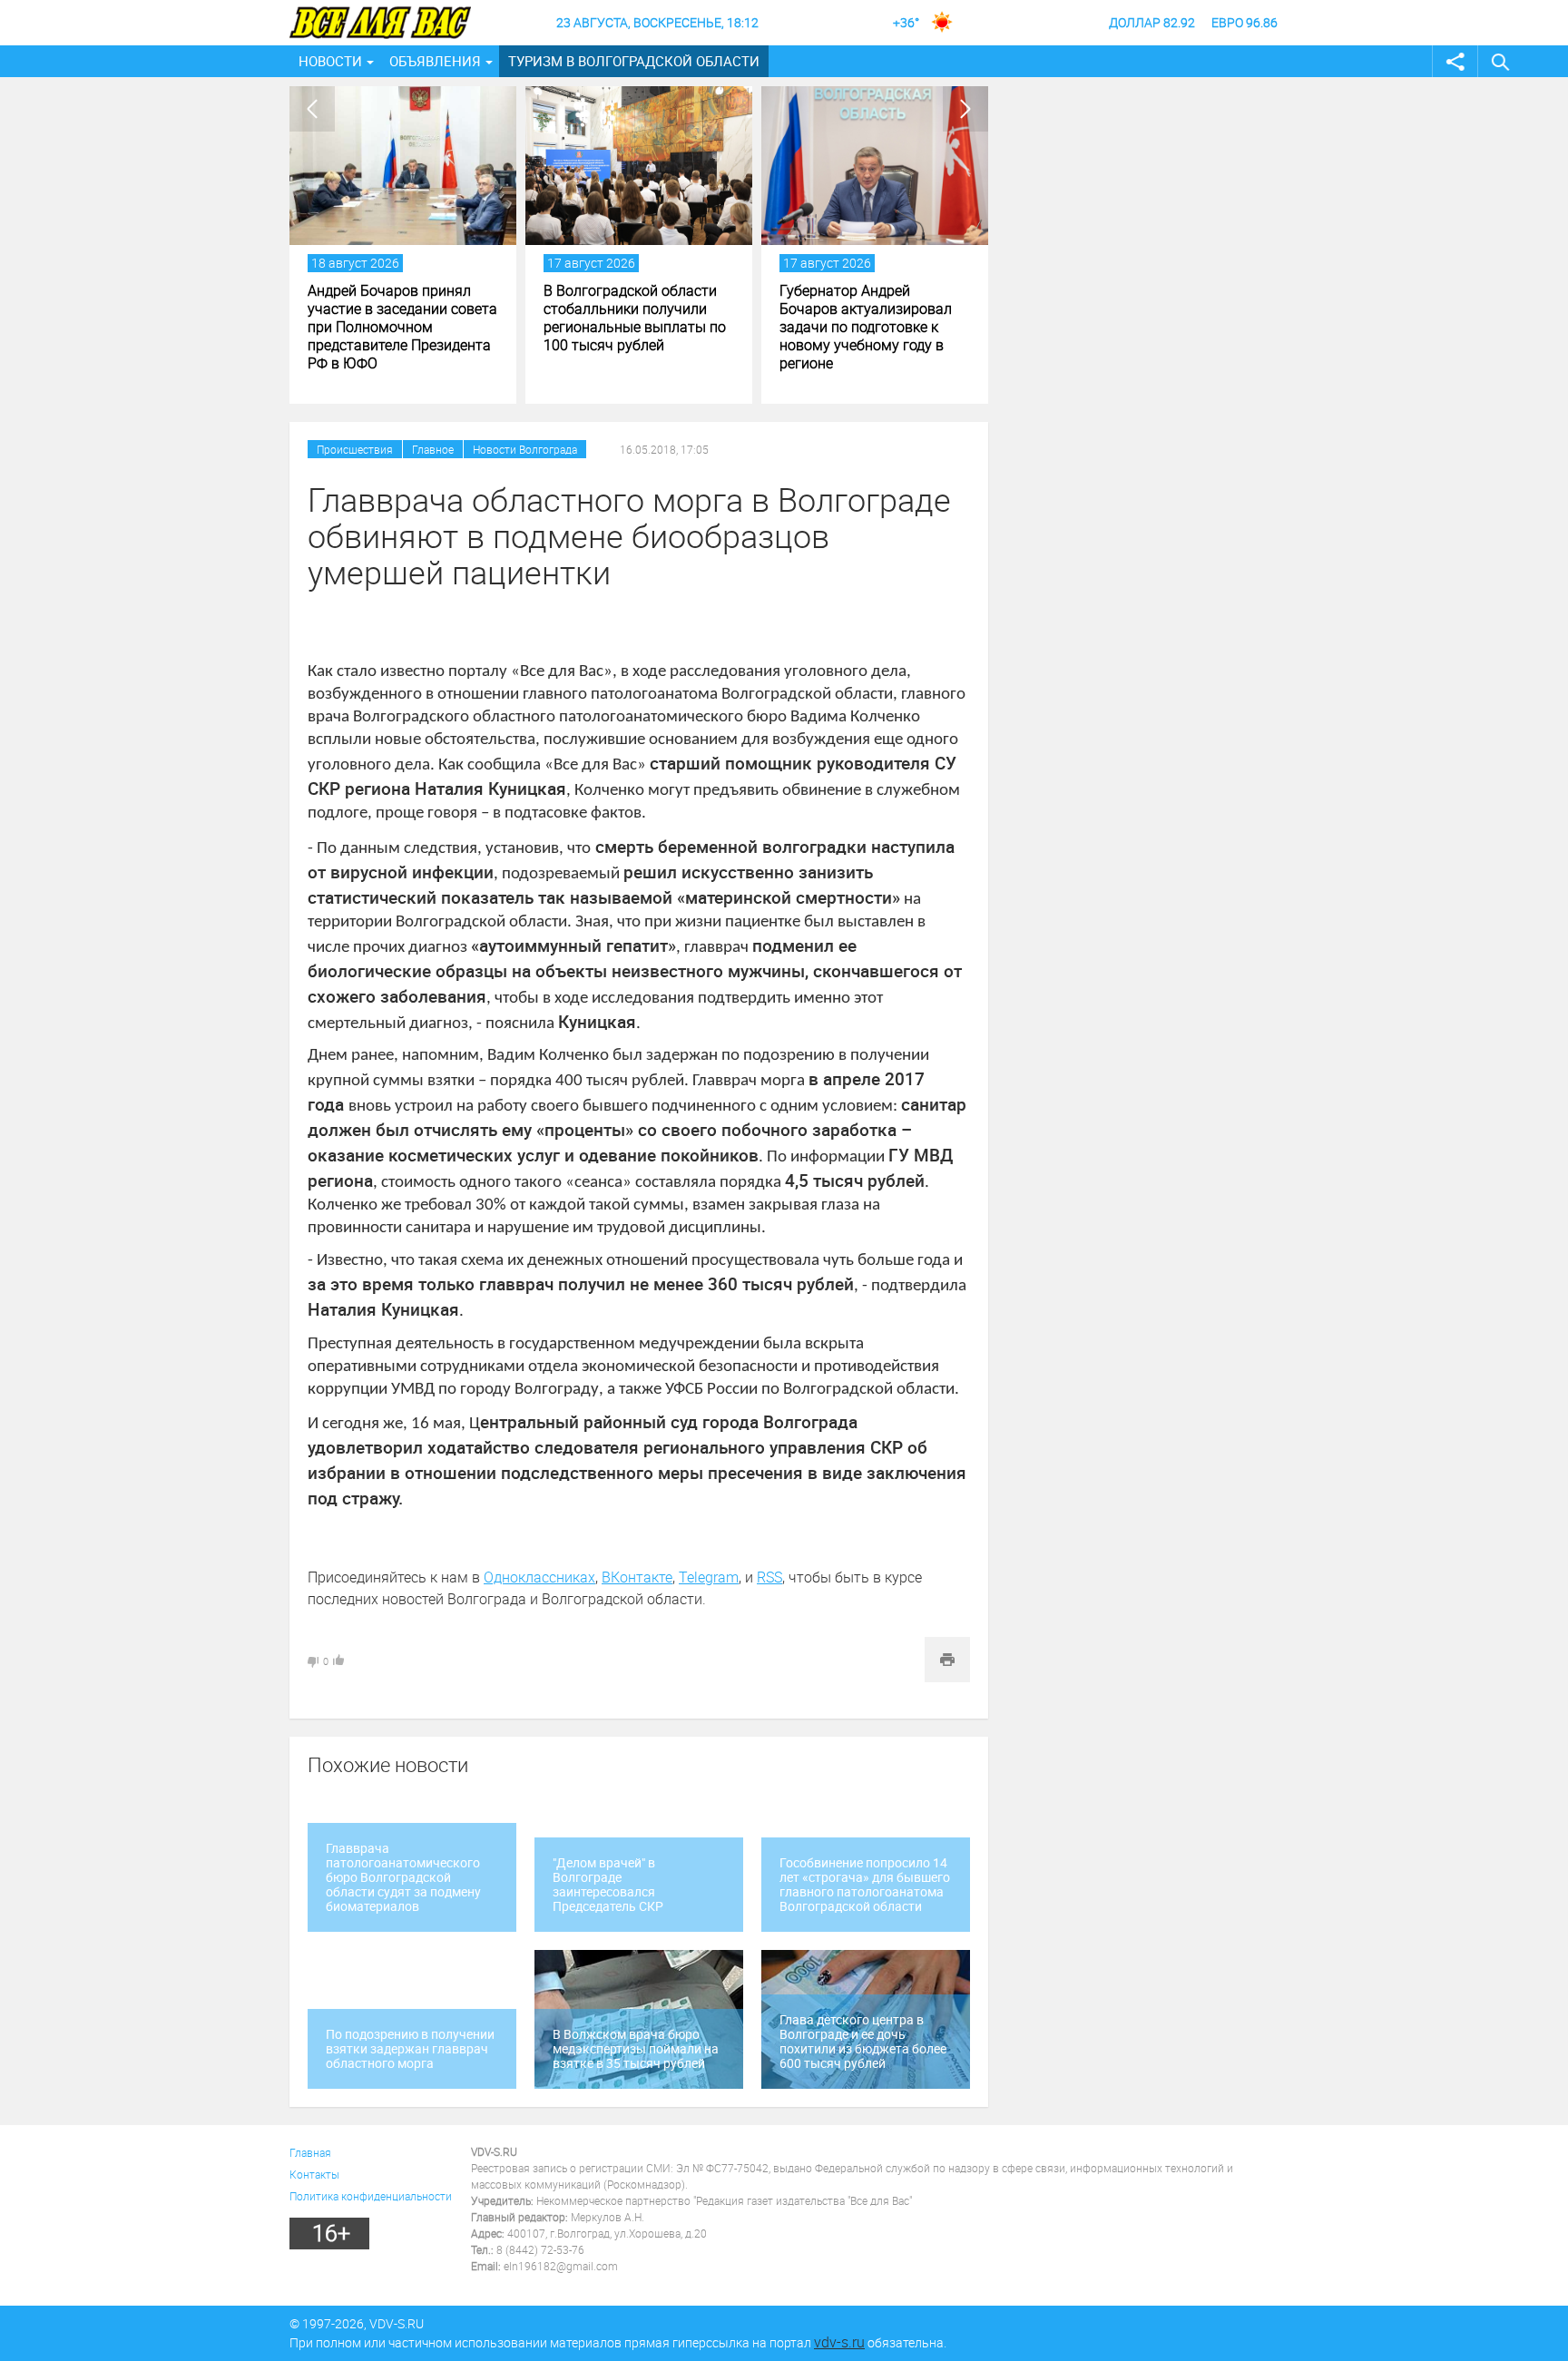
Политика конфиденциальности (371, 2196)
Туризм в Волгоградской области (634, 61)
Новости (330, 61)
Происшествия (355, 449)
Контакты (314, 2174)
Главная (310, 2152)
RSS (769, 1577)
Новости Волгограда (525, 449)
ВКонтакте (637, 1577)
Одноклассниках (539, 1577)
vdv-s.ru (839, 2342)
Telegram (709, 1577)
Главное (433, 449)
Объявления (435, 61)
